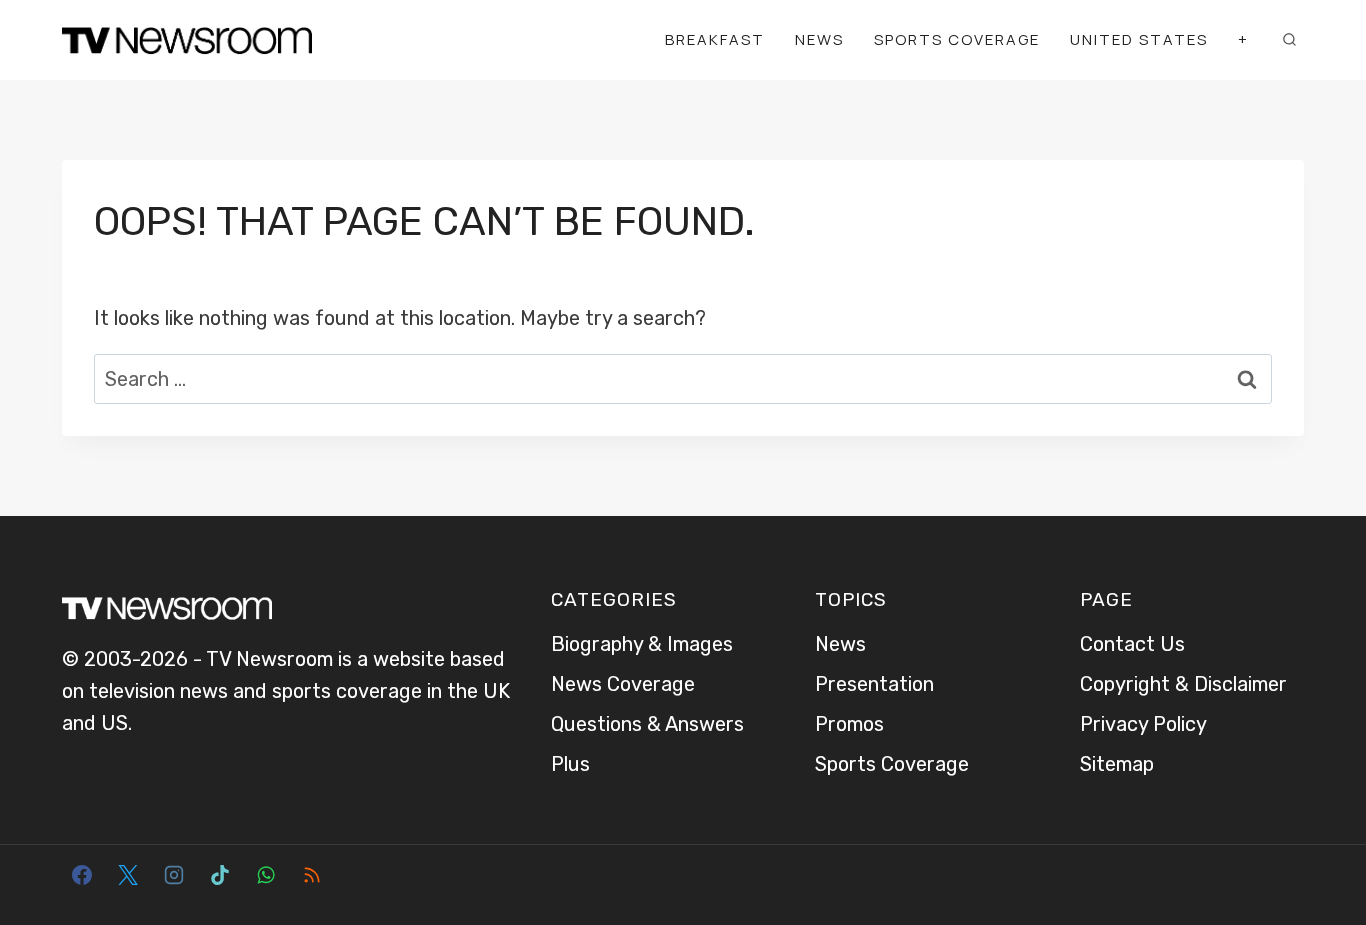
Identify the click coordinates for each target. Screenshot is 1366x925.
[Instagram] (174, 875)
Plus (570, 764)
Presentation (874, 684)
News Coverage (623, 684)
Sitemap (1117, 764)
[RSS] (312, 875)
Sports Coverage (957, 39)
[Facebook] (82, 875)
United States (1139, 39)
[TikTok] (220, 875)
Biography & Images (642, 644)
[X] (128, 875)
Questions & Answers (647, 724)
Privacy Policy (1143, 724)
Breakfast (715, 39)
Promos (849, 724)
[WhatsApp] (266, 875)
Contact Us (1132, 644)
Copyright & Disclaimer (1183, 684)
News (819, 39)
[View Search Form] (1289, 40)
